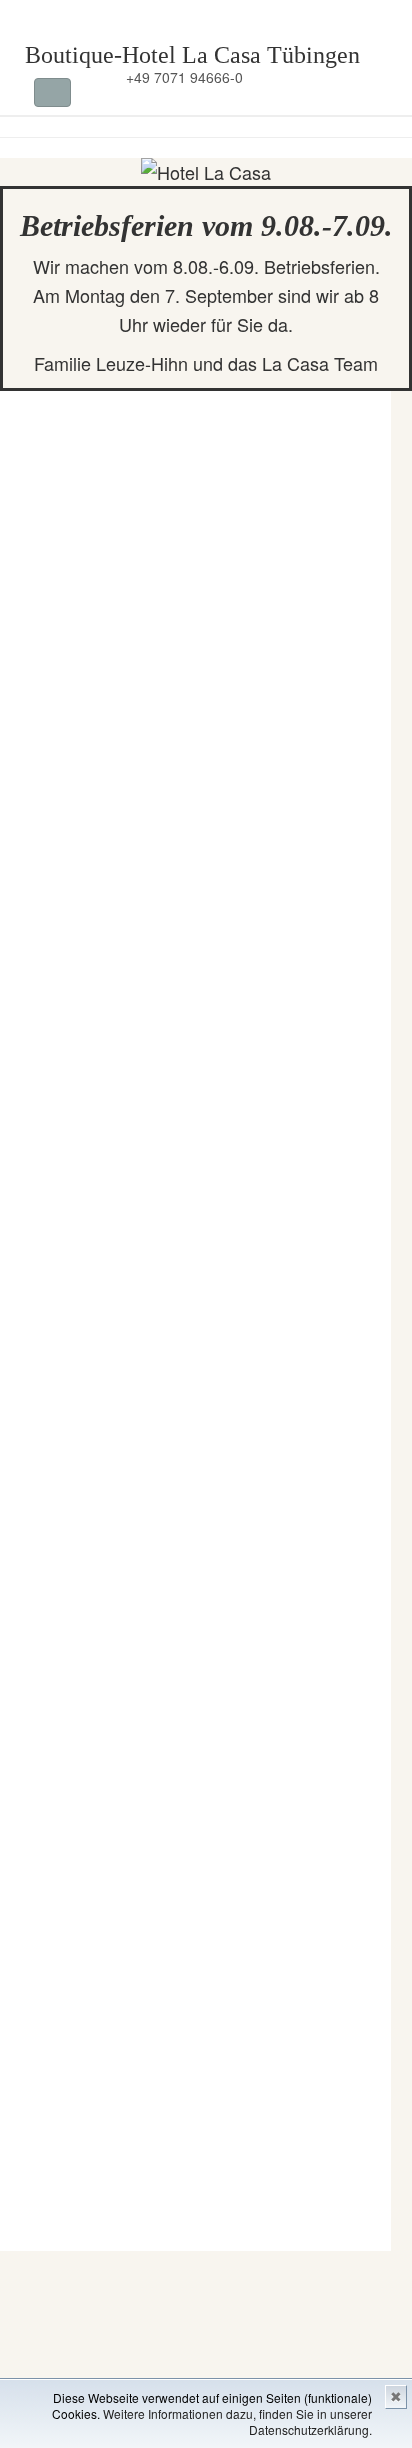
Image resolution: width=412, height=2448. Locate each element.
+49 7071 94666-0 (182, 77)
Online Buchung (315, 78)
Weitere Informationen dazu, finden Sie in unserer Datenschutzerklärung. (237, 2421)
